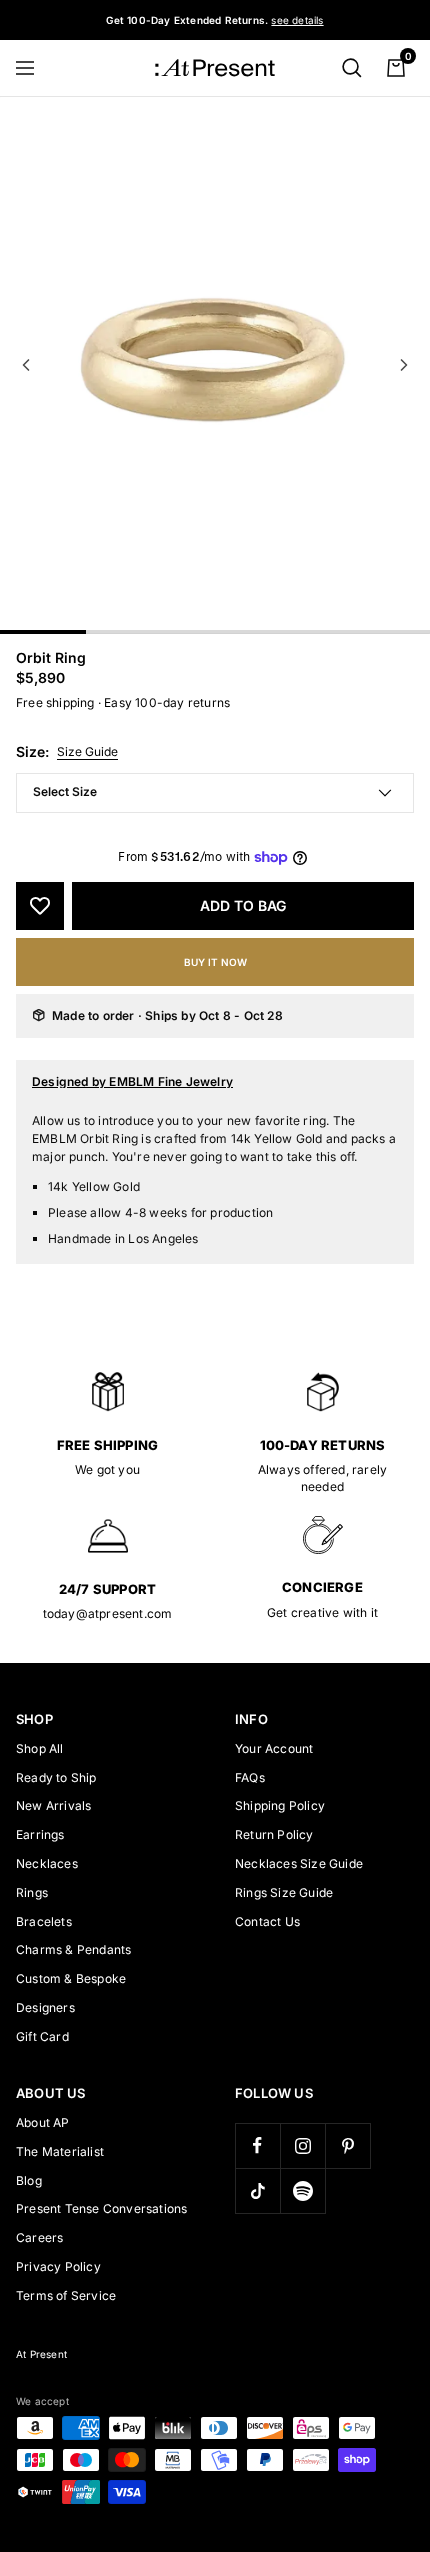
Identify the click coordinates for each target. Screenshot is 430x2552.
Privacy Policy (58, 2266)
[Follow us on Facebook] (257, 2145)
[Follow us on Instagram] (302, 2145)
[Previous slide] (26, 365)
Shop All (40, 1748)
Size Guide (87, 751)
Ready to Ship (56, 1777)
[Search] (352, 68)
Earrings (40, 1834)
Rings (32, 1892)
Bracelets (44, 1921)
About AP (43, 2122)
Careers (39, 2237)
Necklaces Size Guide (299, 1863)
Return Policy (274, 1834)
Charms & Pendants (73, 1949)
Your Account (274, 1748)
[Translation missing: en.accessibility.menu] (34, 68)
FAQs (250, 1777)
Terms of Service (66, 2295)
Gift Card (42, 2036)
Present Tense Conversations (101, 2208)
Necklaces (47, 1863)
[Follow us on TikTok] (257, 2190)
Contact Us (267, 1921)
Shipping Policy (280, 1805)
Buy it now (215, 962)
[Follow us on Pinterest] (347, 2145)
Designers (45, 2007)
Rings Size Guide (284, 1892)
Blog (29, 2180)
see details (297, 20)
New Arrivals (53, 1805)
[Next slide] (404, 365)
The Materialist (60, 2151)
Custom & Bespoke (71, 1978)
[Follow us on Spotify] (302, 2190)
